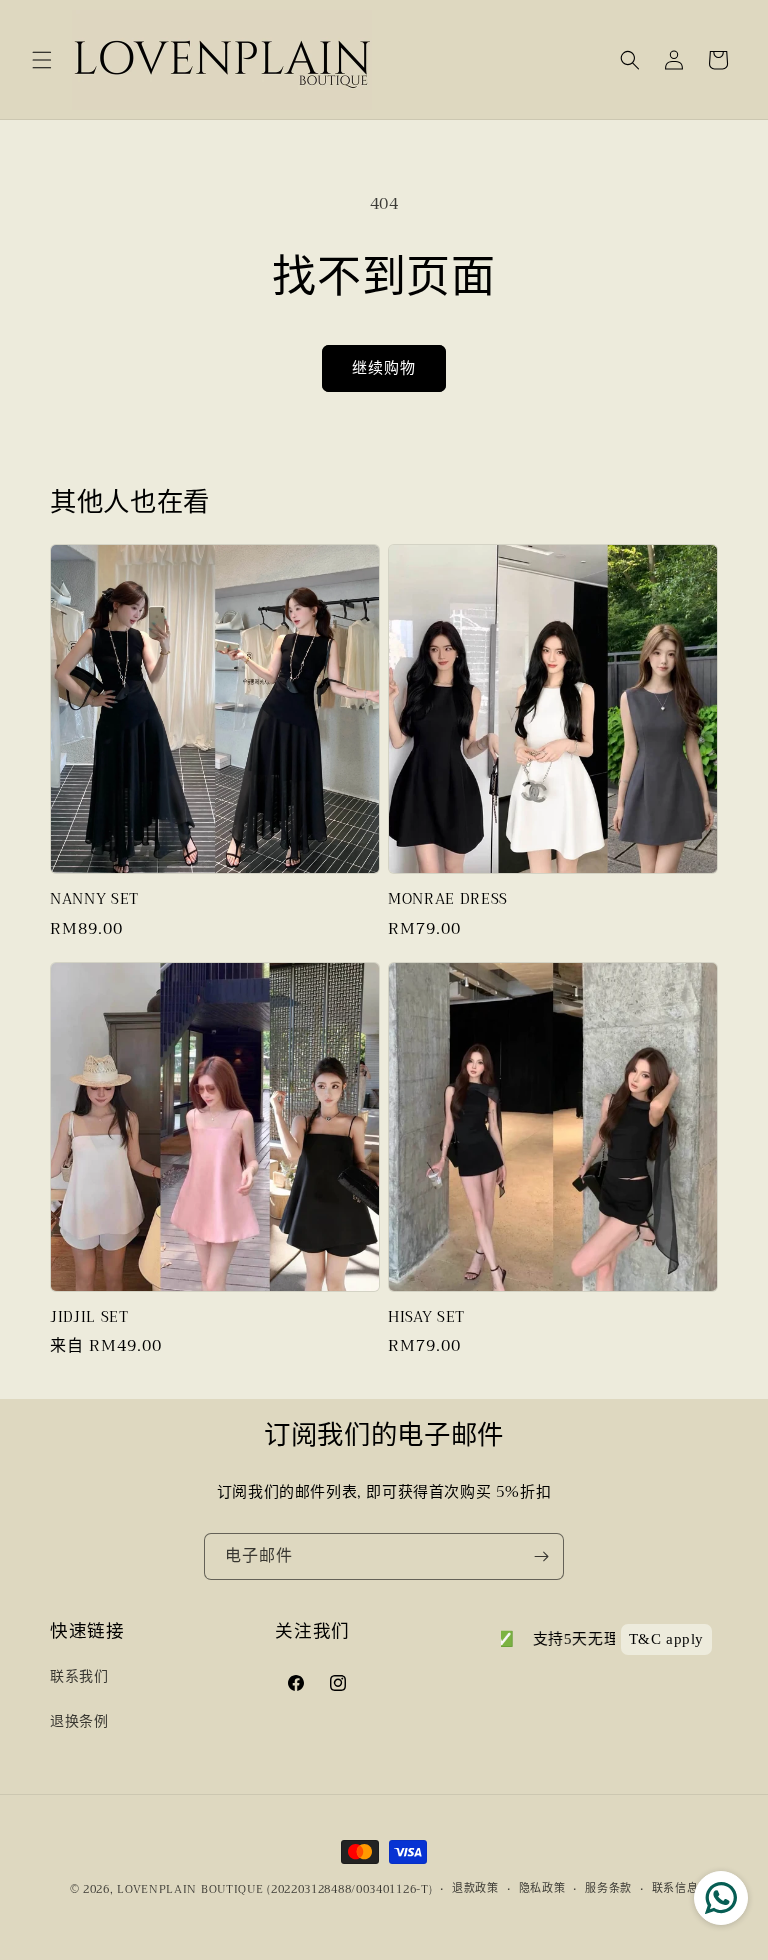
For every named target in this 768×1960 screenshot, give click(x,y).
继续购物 (384, 368)
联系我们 (79, 1676)
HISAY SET (426, 1318)
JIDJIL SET (89, 1318)
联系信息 (675, 1889)
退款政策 (475, 1889)
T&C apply (666, 1639)
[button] (42, 60)
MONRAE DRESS (448, 900)
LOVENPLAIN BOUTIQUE (190, 1889)
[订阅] (541, 1556)
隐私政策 (542, 1889)
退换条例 (79, 1721)
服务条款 (608, 1889)
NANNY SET (94, 900)
